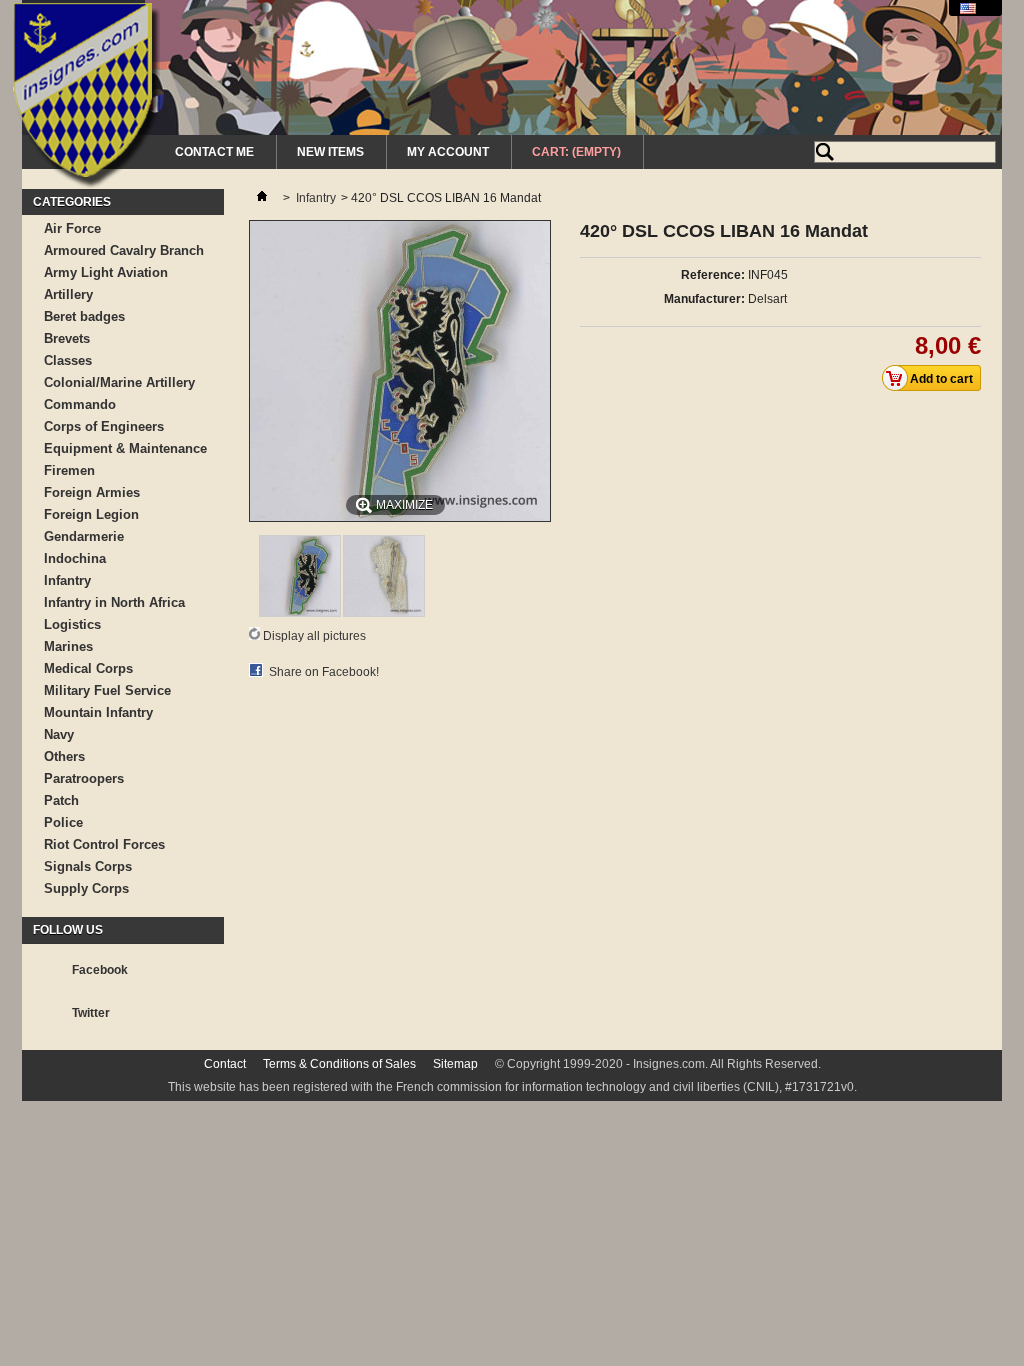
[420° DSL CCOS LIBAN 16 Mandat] (300, 613)
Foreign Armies (92, 492)
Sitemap (455, 1064)
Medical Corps (88, 668)
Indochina (75, 558)
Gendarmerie (84, 536)
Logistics (72, 624)
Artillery (68, 294)
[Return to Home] (262, 198)
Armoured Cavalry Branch (124, 250)
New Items (330, 152)
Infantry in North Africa (114, 602)
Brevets (67, 338)
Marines (68, 646)
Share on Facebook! (324, 672)
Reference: (713, 275)
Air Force (72, 228)
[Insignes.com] (86, 98)
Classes (68, 360)
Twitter (91, 1013)
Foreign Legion (91, 514)
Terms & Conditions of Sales (339, 1064)
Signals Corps (88, 866)
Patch (61, 800)
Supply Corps (86, 888)
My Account (448, 152)
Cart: (576, 152)
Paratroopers (84, 778)
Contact (225, 1064)
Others (64, 756)
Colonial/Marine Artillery (119, 382)
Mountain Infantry (98, 712)
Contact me (214, 152)
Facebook (100, 970)
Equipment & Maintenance (125, 448)
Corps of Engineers (104, 426)
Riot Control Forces (104, 844)
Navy (59, 734)
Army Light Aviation (106, 272)
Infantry (67, 580)
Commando (80, 404)
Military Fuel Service (107, 690)
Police (63, 822)
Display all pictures (314, 636)
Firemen (69, 470)
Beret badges (84, 316)
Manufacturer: (704, 299)
